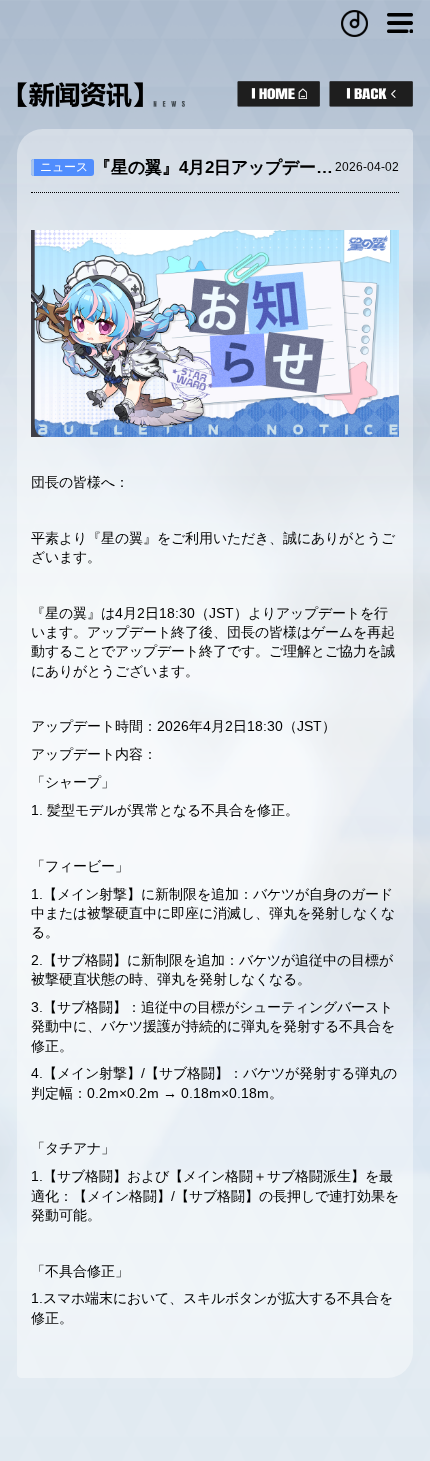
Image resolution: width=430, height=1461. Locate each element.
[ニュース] (371, 94)
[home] (279, 94)
